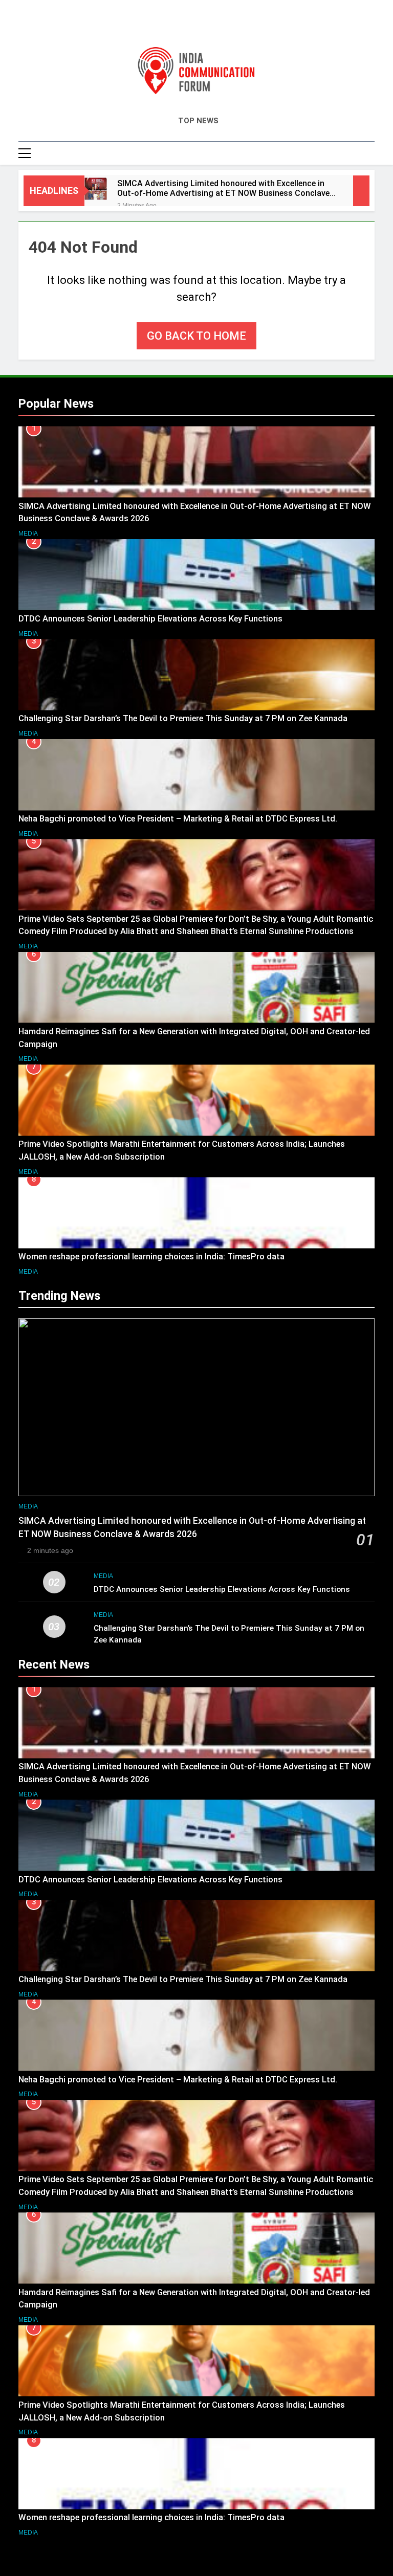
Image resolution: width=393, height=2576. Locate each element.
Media (28, 534)
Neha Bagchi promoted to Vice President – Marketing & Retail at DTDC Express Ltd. (178, 819)
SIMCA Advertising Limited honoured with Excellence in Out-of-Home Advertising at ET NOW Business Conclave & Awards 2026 (227, 188)
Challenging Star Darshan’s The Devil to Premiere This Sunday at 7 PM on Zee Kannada (183, 718)
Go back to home (196, 336)
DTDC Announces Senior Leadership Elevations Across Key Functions (150, 619)
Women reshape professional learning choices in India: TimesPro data (152, 1257)
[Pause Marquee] (361, 191)
